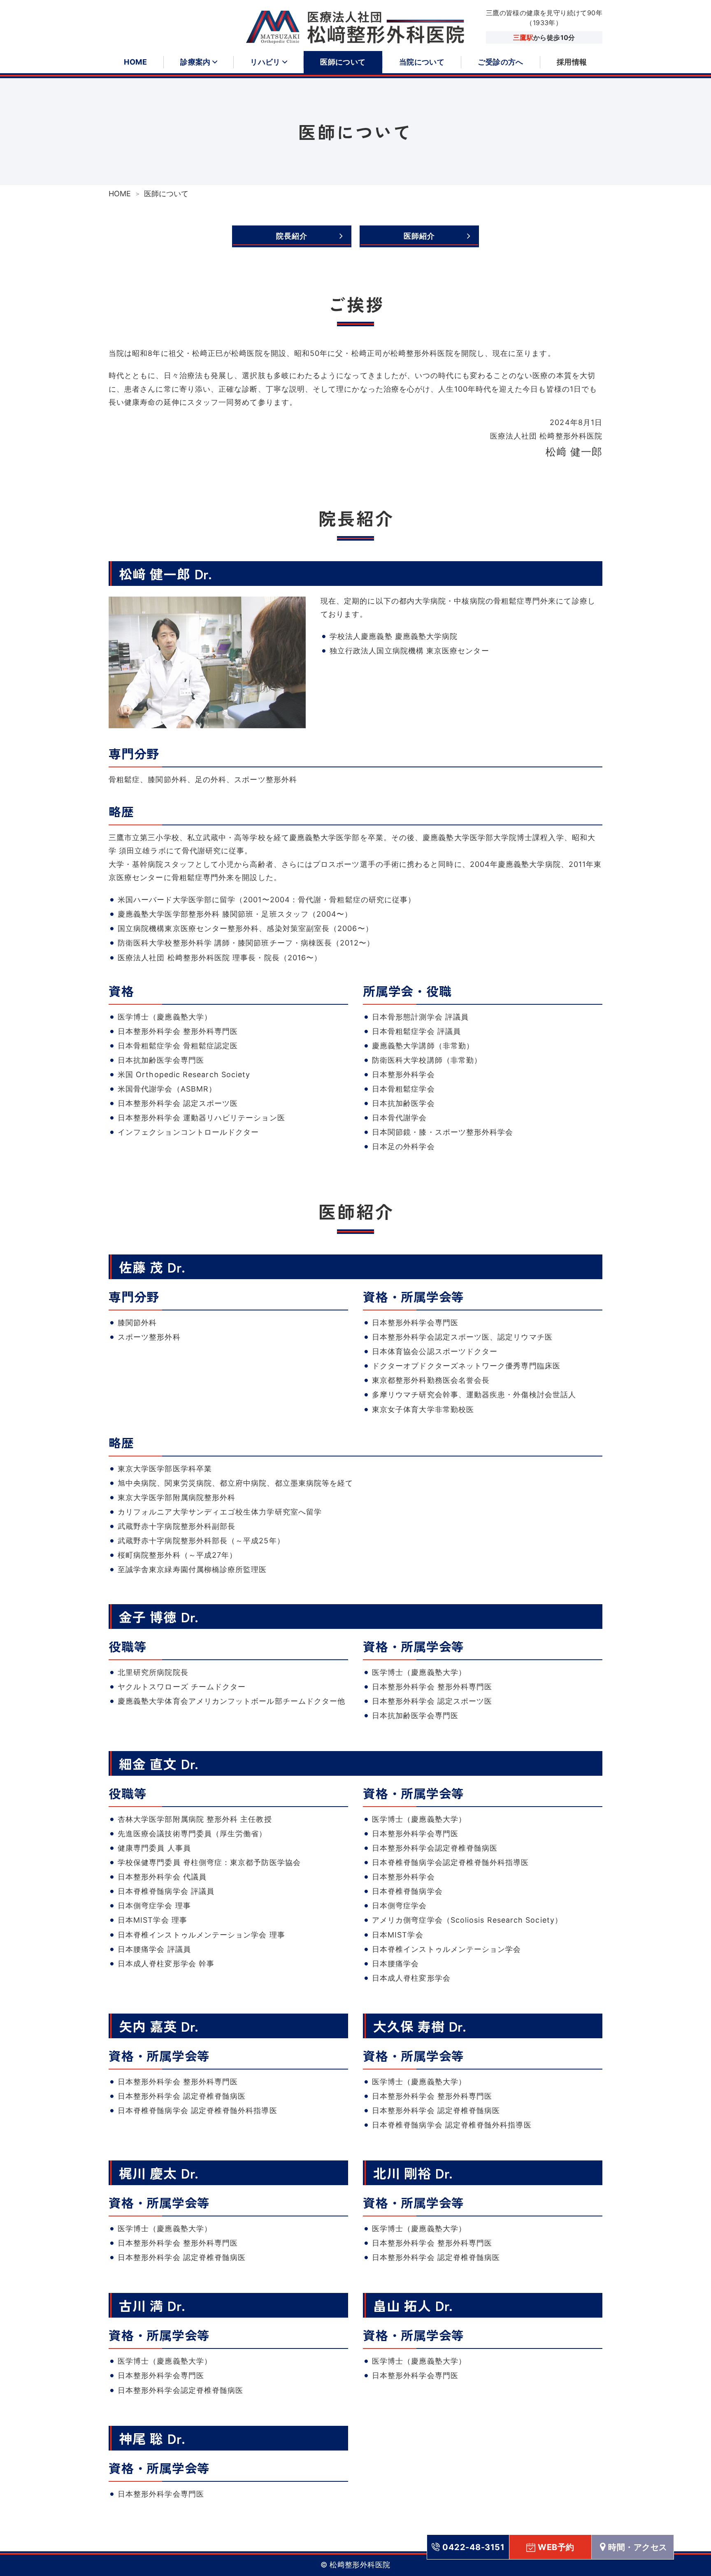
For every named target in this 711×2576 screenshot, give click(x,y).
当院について (422, 62)
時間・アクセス (638, 2547)
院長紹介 (292, 236)
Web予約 (556, 2547)
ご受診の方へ (501, 62)
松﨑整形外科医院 (360, 2565)
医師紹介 (419, 236)
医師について (343, 62)
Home (135, 62)
